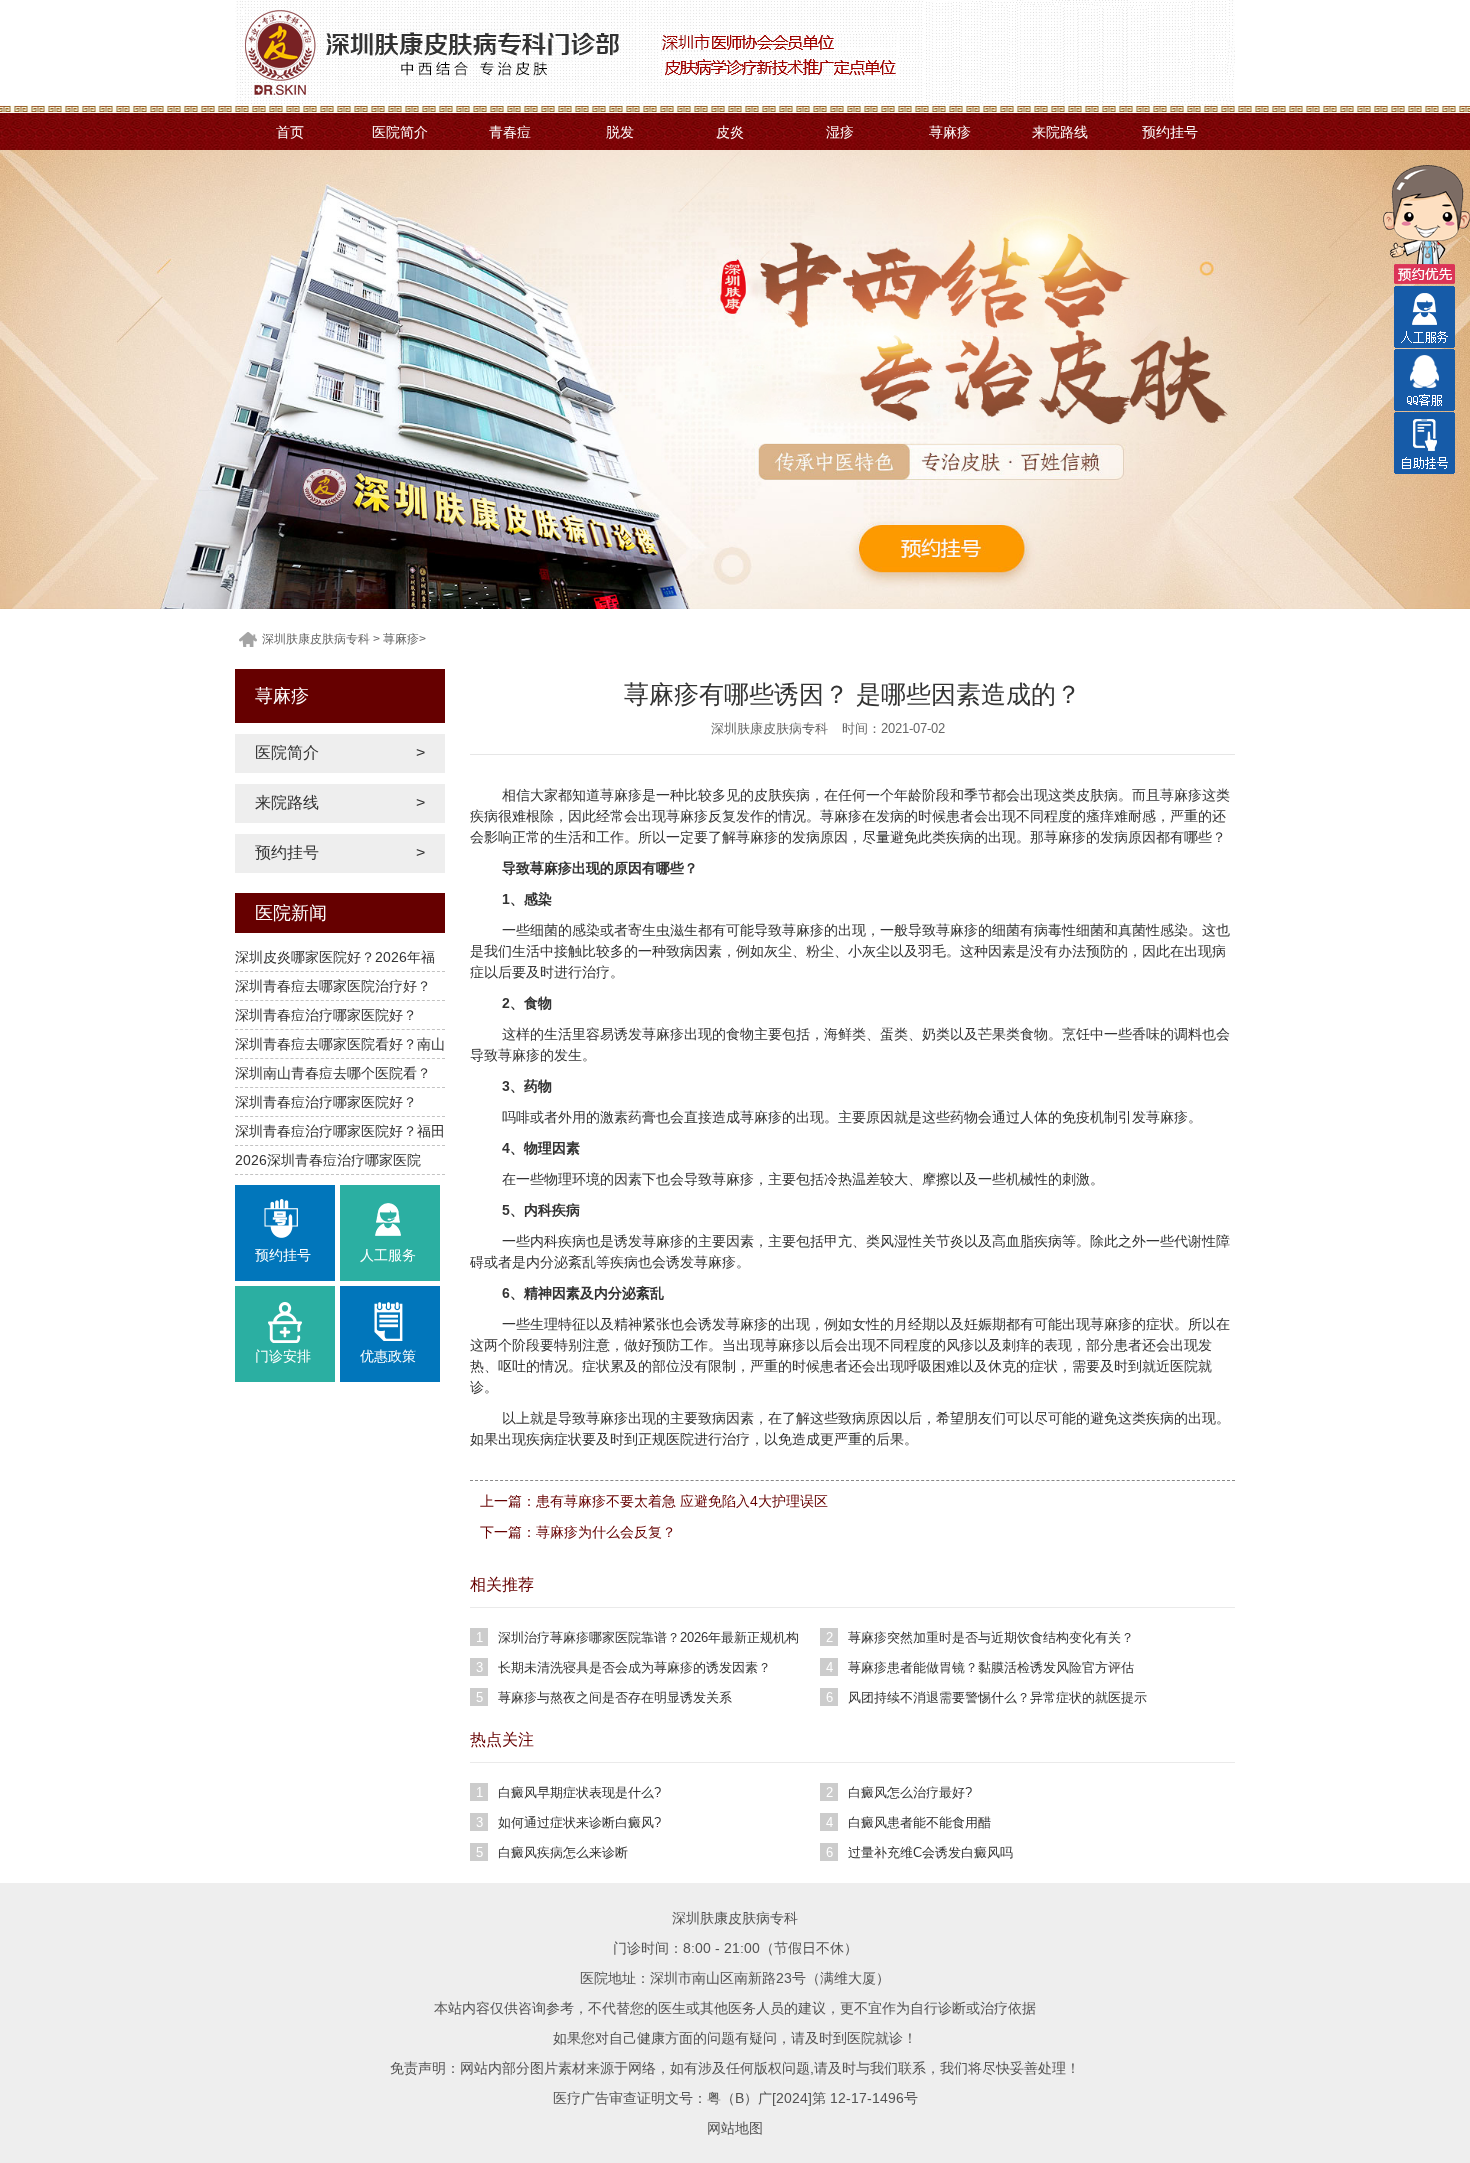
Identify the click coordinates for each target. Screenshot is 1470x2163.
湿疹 (840, 132)
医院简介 (400, 132)
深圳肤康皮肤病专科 (316, 639)
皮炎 (730, 132)
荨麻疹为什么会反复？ (606, 1532)
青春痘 (510, 132)
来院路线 (1060, 132)
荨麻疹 (950, 132)
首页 (290, 132)
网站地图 (735, 2128)
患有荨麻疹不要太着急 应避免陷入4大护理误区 (682, 1501)
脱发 (620, 132)
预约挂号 (1170, 132)
